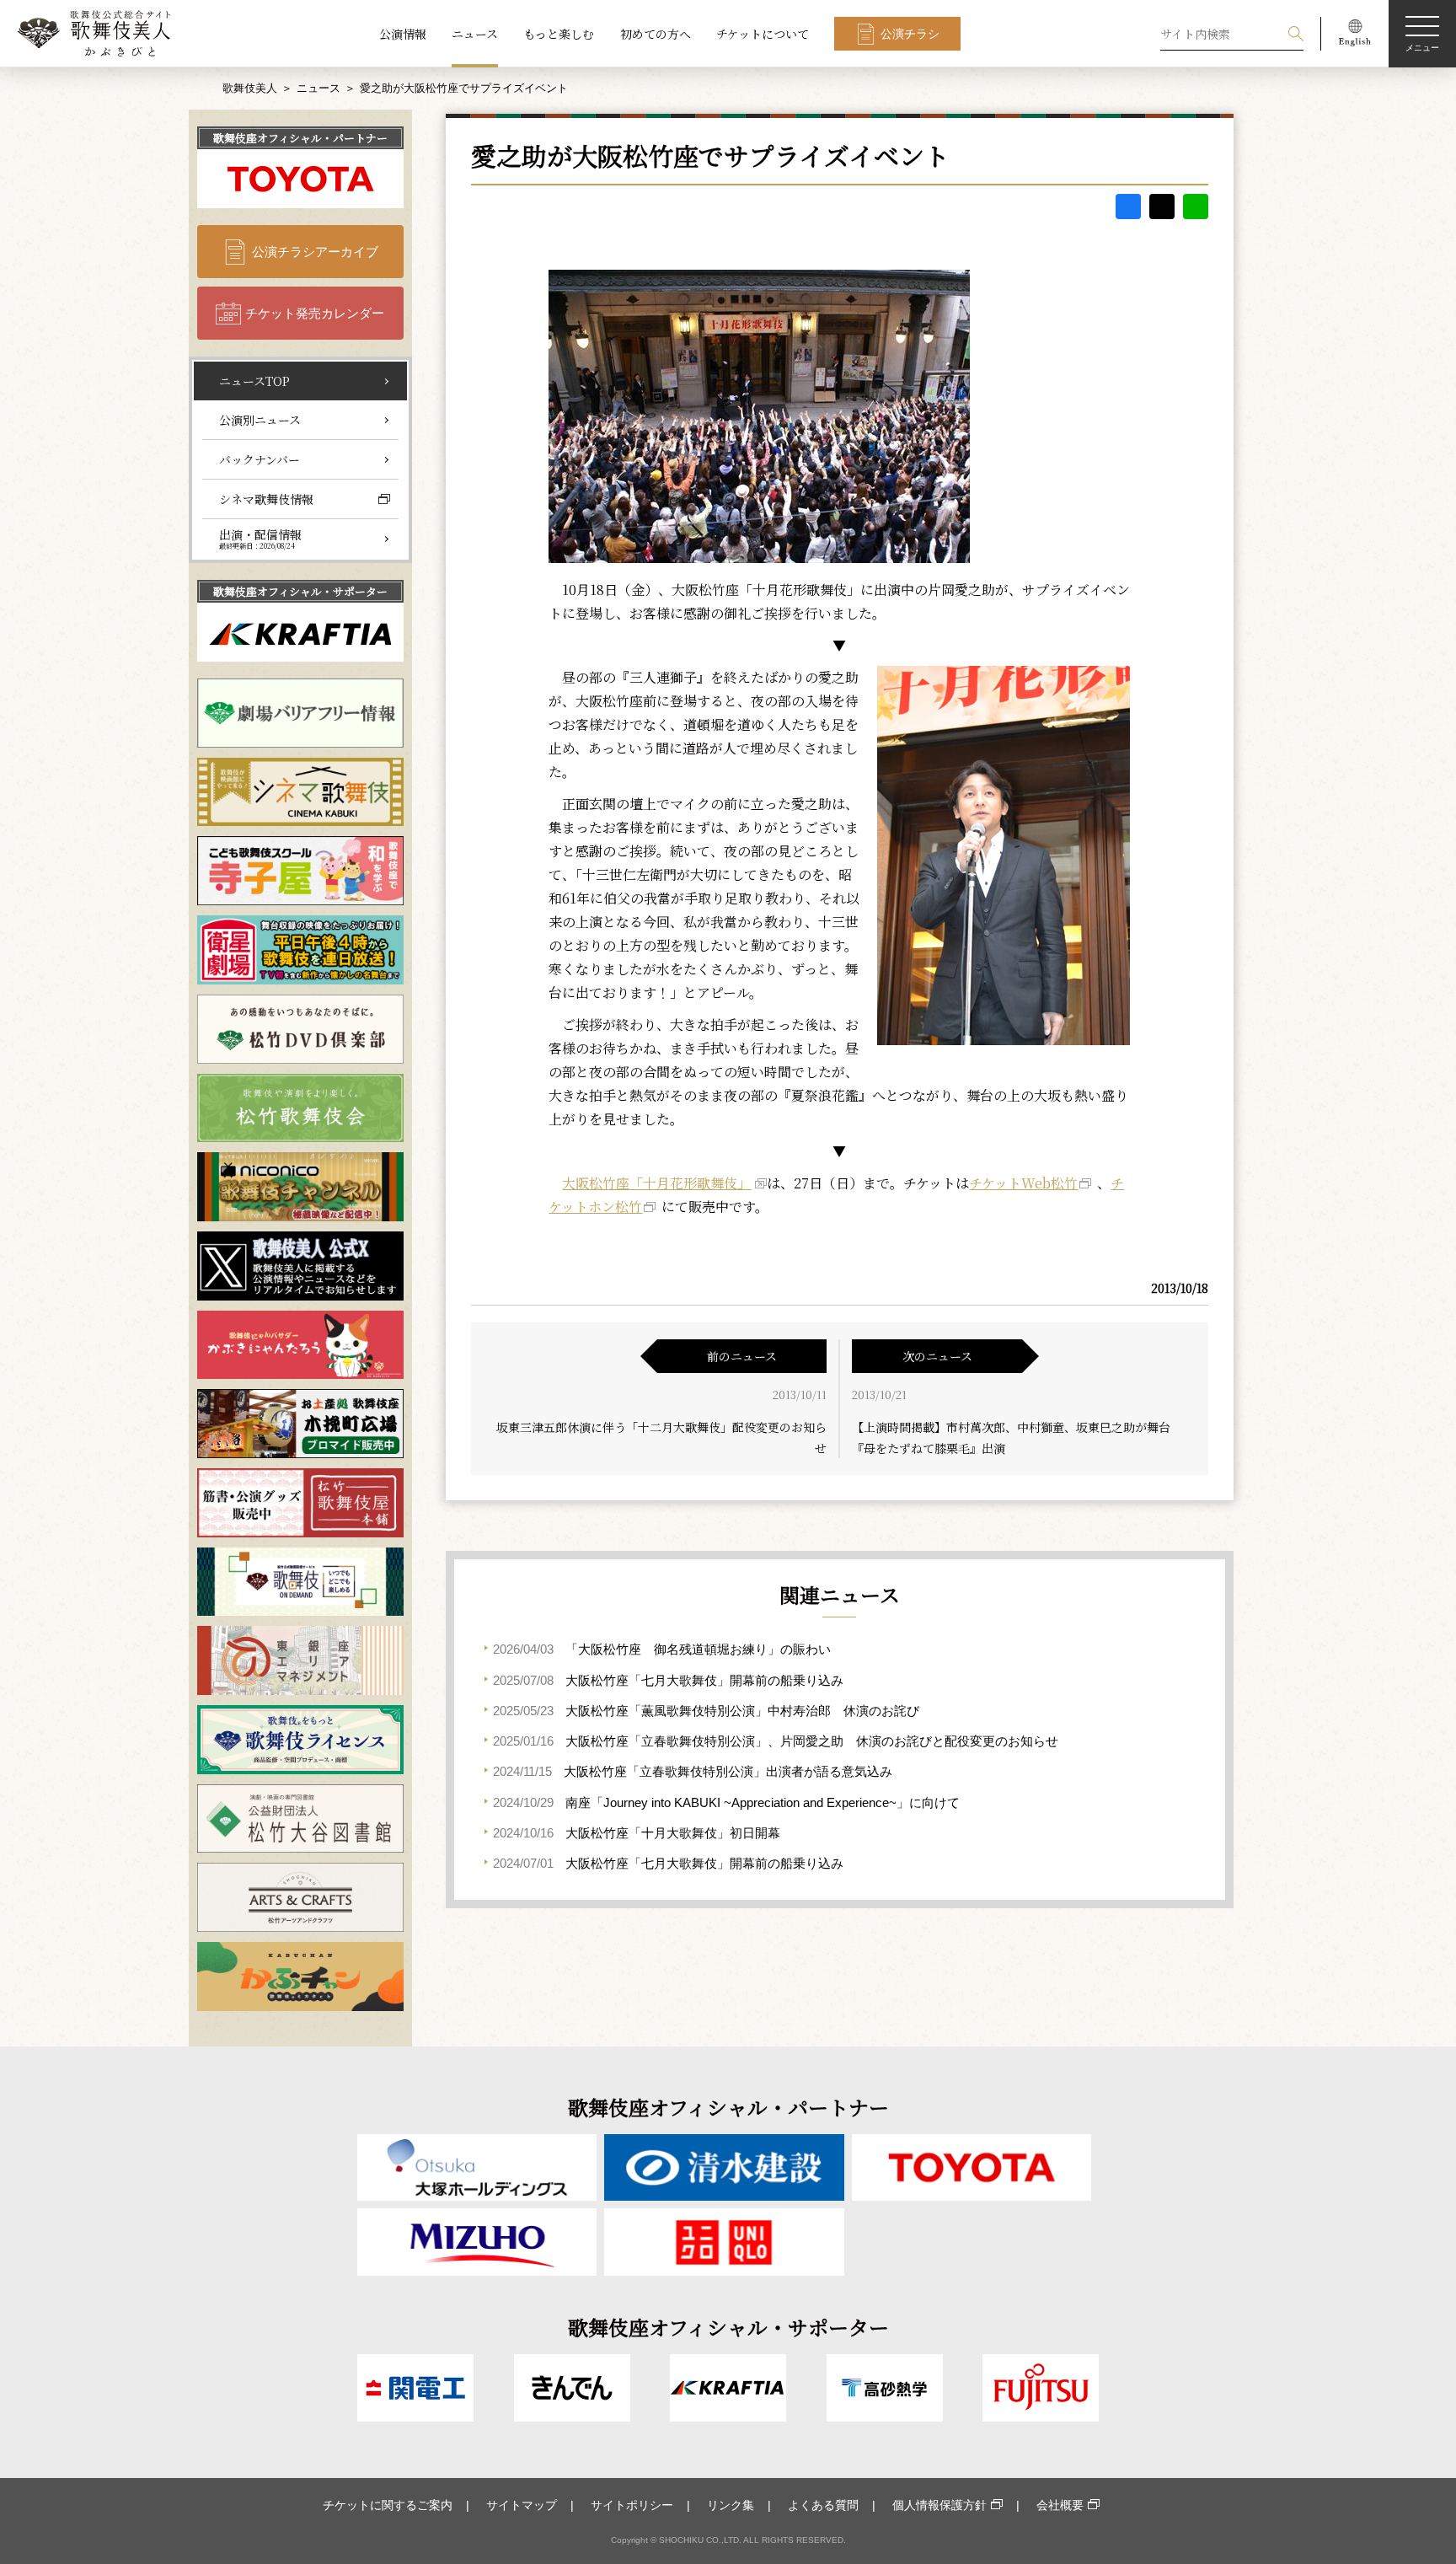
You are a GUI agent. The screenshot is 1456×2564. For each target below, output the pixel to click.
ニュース (475, 34)
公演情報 (403, 34)
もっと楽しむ (559, 34)
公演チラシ (910, 34)
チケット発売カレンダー (315, 313)
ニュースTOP (254, 381)
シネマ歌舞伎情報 (266, 499)
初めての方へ (656, 34)
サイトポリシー (632, 2505)
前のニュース (742, 1356)
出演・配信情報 (260, 539)
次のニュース (937, 1356)
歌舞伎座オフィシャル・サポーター (300, 591)
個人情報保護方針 (939, 2505)
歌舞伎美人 (250, 88)
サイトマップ (522, 2505)
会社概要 (1060, 2505)
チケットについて (763, 34)
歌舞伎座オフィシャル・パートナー (300, 138)
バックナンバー (260, 459)
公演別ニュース (260, 420)
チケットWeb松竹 (1023, 1183)
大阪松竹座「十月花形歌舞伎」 (656, 1183)
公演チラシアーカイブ (315, 252)
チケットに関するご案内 (388, 2505)
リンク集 (731, 2505)
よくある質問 (823, 2505)
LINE (1196, 207)
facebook (1128, 207)
